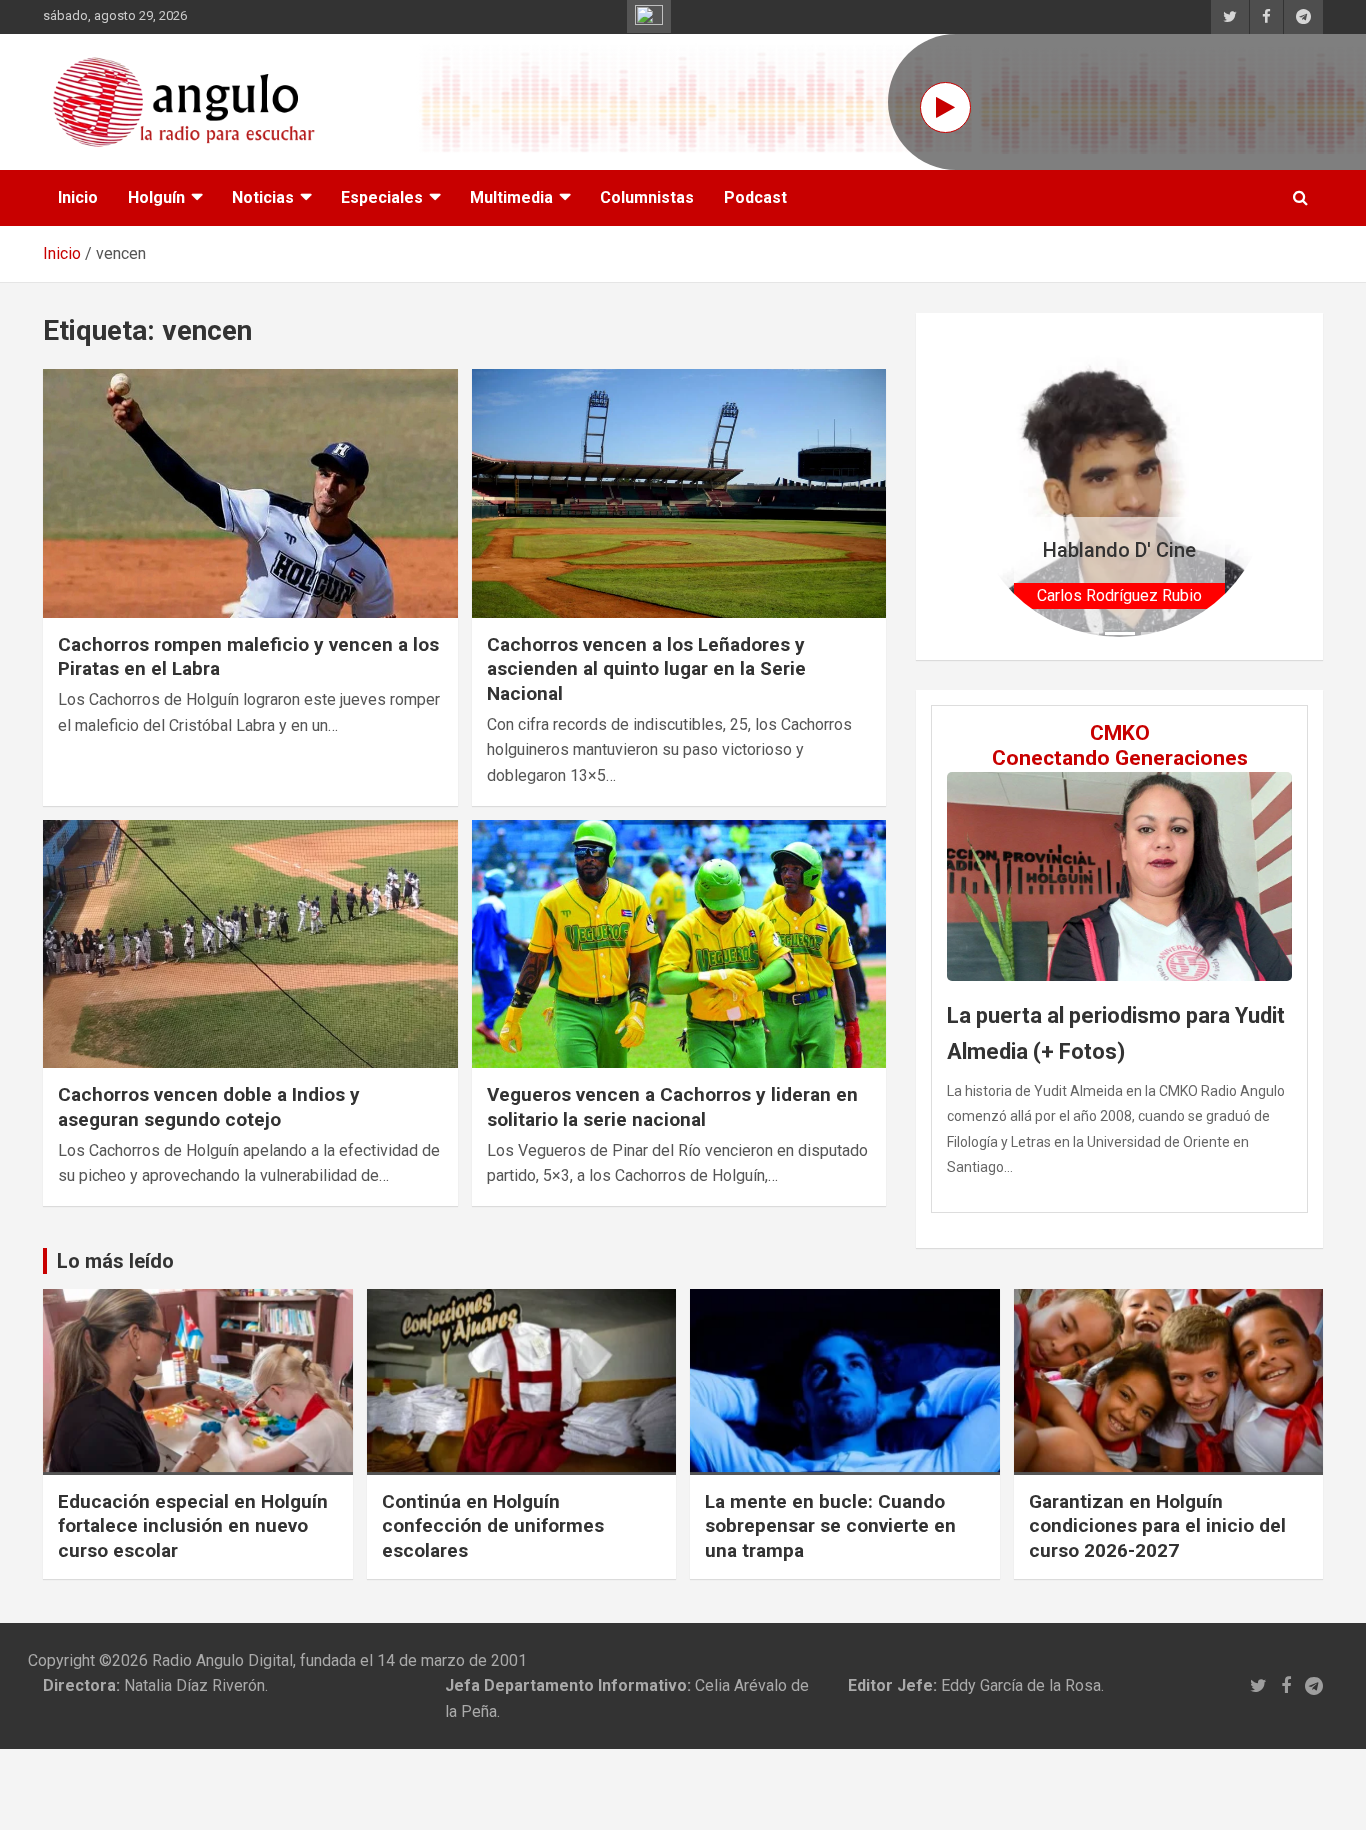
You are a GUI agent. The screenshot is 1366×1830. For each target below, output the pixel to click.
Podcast (755, 197)
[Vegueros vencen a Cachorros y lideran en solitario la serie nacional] (678, 944)
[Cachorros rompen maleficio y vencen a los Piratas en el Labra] (250, 493)
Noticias (263, 197)
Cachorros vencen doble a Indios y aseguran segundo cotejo (209, 1107)
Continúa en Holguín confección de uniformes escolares (493, 1526)
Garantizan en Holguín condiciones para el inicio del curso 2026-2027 (1157, 1526)
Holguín (156, 197)
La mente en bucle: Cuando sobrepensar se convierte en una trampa (830, 1526)
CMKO (1120, 733)
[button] (991, 486)
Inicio (78, 197)
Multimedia (511, 197)
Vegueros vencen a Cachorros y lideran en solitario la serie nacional (672, 1107)
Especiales (382, 197)
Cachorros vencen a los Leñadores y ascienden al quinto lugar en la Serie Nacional (646, 669)
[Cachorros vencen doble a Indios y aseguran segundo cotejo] (250, 944)
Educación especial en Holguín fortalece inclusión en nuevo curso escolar (193, 1526)
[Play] (945, 107)
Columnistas (647, 197)
